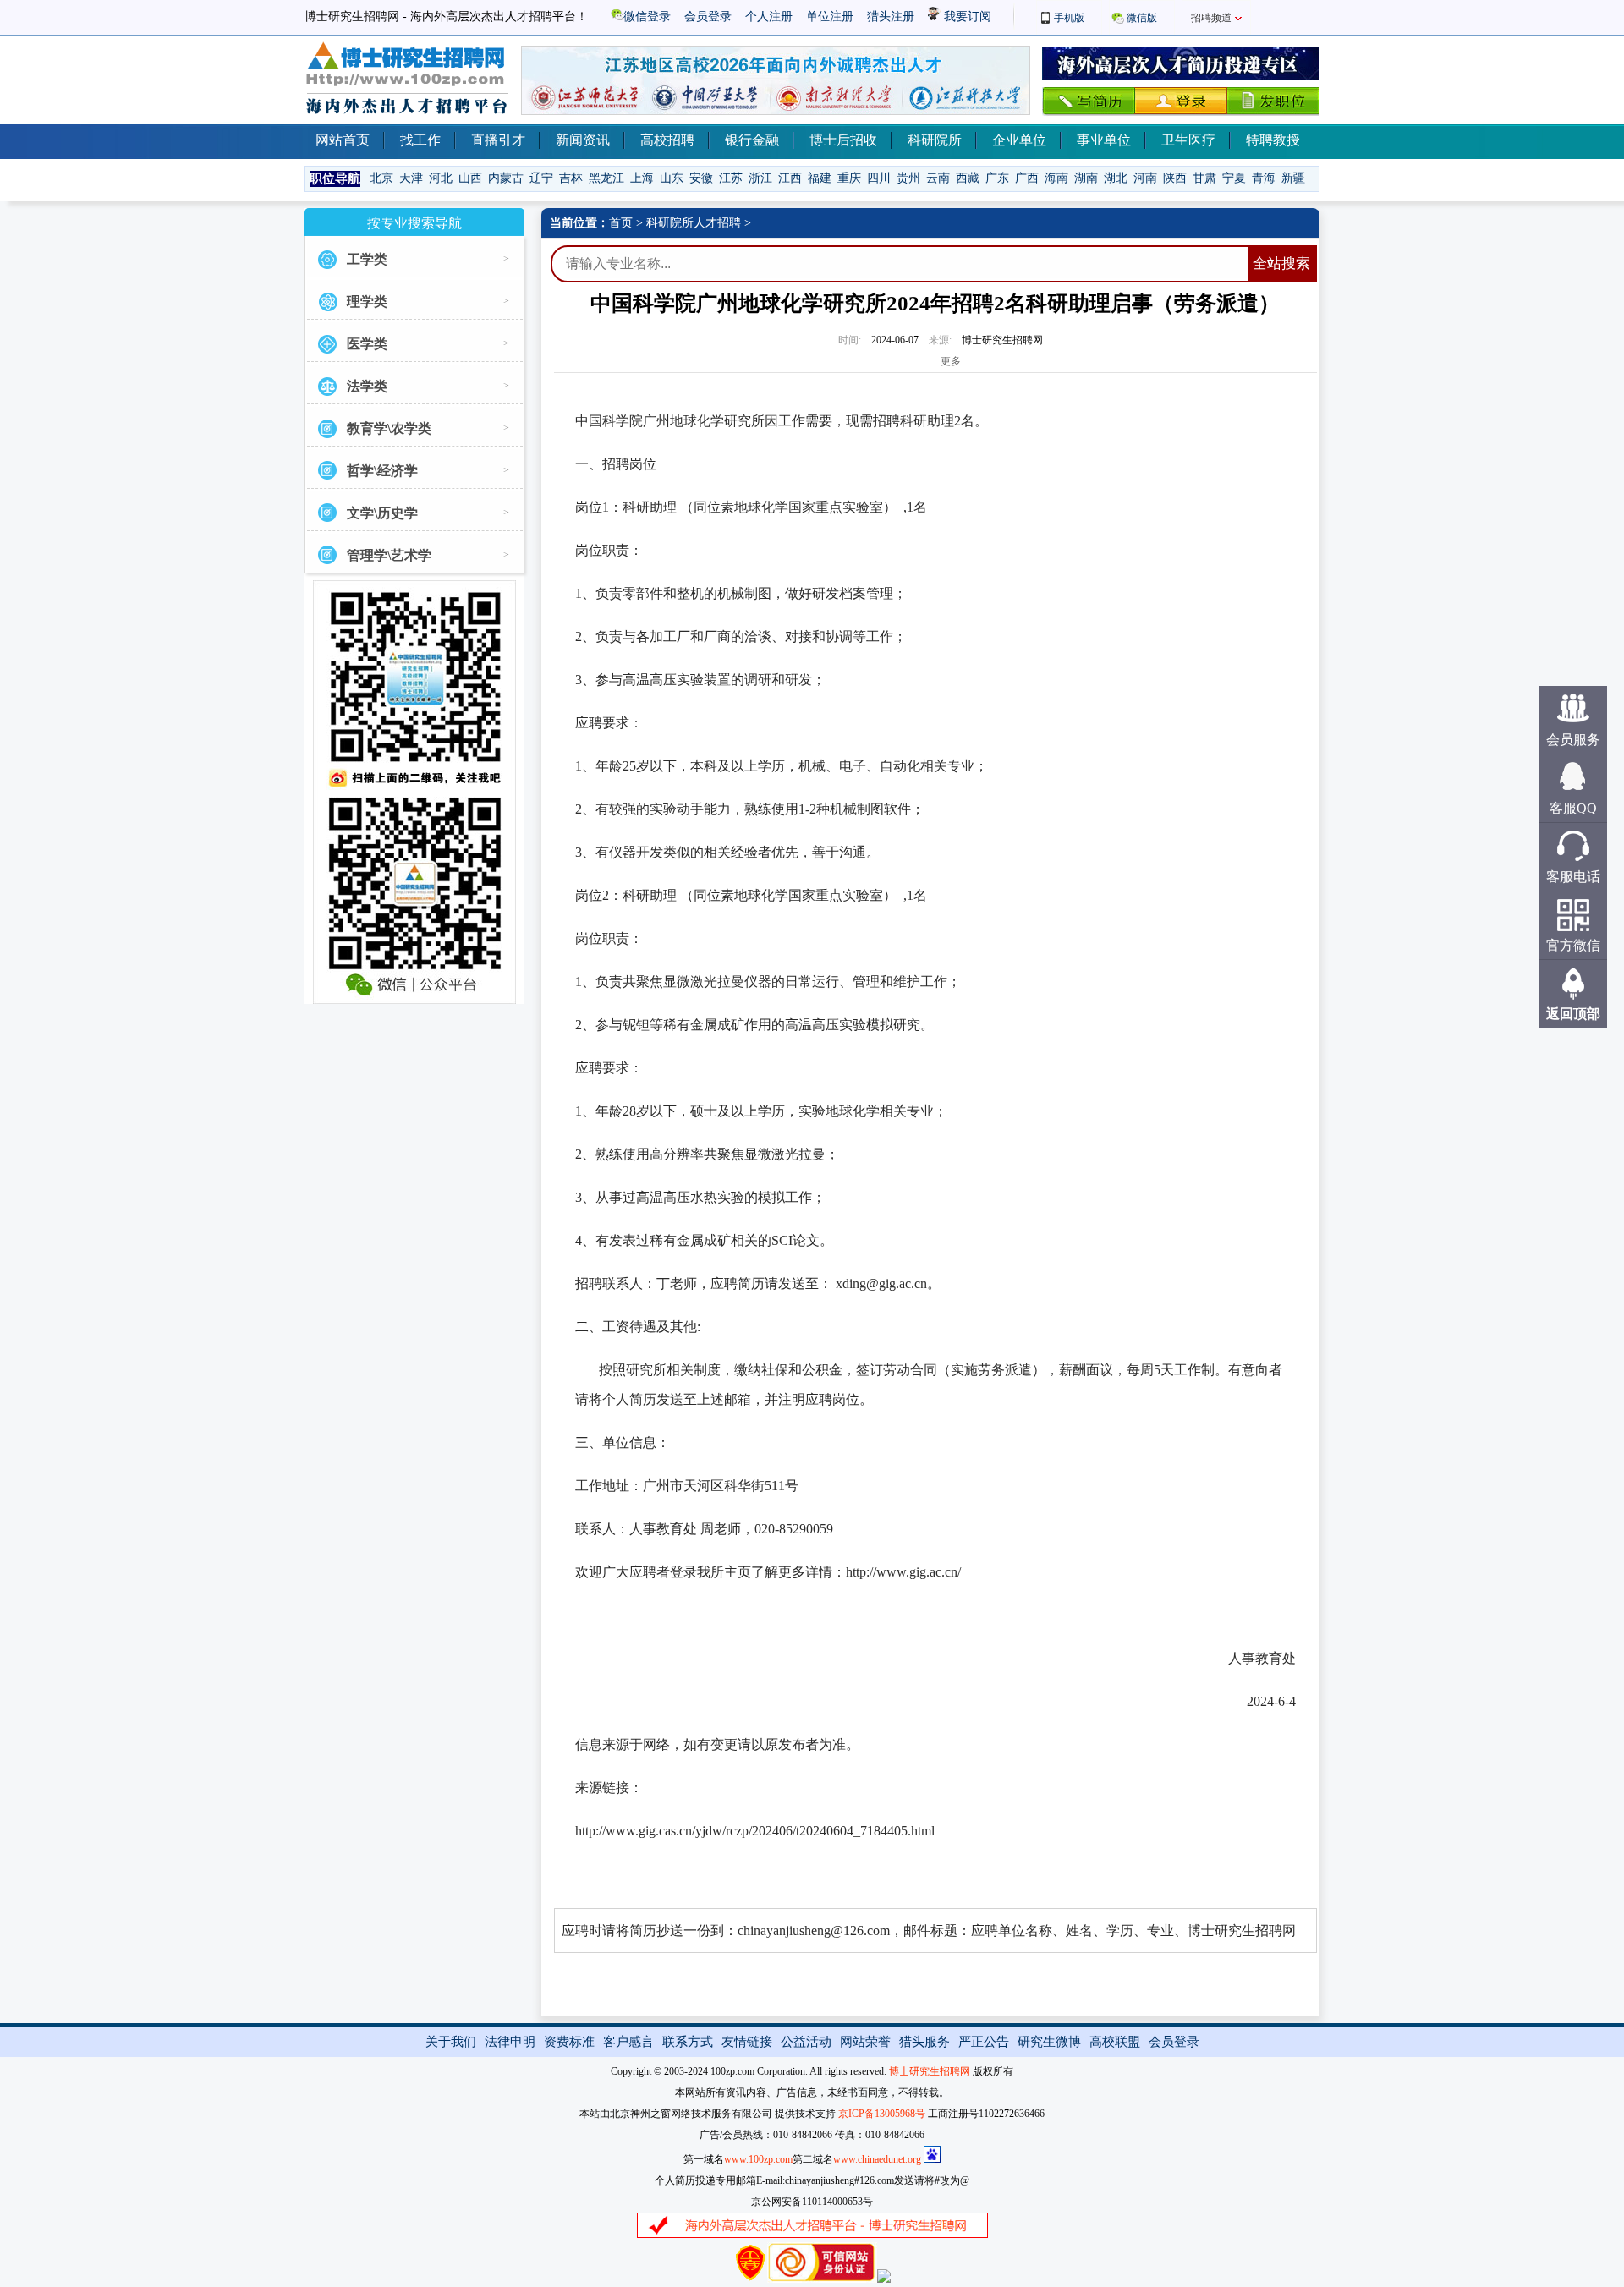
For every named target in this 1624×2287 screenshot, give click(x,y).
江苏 (731, 178)
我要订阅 (966, 16)
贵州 (908, 178)
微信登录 (647, 16)
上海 (642, 178)
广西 (1027, 178)
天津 (411, 178)
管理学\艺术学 (389, 555)
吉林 (571, 178)
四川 (879, 178)
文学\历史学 (382, 513)
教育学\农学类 (389, 428)
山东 (672, 178)
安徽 (701, 178)
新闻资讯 (583, 140)
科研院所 (935, 140)
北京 (381, 178)
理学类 (367, 302)
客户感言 (628, 2042)
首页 (621, 223)
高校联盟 (1115, 2042)
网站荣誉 (865, 2042)
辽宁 (541, 178)
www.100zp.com (758, 2159)
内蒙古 (506, 178)
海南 (1056, 178)
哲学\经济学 (382, 471)
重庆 (849, 178)
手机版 (1069, 18)
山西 (470, 178)
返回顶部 (1573, 1014)
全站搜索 (1281, 263)
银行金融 (752, 140)
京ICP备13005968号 (882, 2114)
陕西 (1175, 178)
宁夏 (1234, 178)
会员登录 (708, 16)
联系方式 (688, 2042)
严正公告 (984, 2042)
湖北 (1116, 178)
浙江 (760, 178)
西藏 (968, 178)
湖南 (1086, 178)
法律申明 (510, 2042)
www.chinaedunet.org (877, 2159)
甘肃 (1204, 178)
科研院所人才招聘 (694, 223)
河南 (1145, 178)
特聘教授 (1273, 140)
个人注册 (769, 16)
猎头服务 (924, 2042)
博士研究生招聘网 (930, 2071)
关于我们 (451, 2042)
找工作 (420, 140)
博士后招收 (843, 140)
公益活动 (806, 2042)
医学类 (367, 344)
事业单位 (1104, 140)
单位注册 (830, 16)
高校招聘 (667, 140)
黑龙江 (606, 178)
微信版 (1142, 18)
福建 (820, 178)
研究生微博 (1049, 2042)
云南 (938, 178)
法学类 (367, 386)
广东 (997, 178)
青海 (1264, 178)
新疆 (1293, 178)
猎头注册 (891, 16)
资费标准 (569, 2042)
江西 (790, 178)
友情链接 (747, 2042)
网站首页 (343, 140)
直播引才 (498, 140)
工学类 (367, 259)
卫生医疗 (1188, 140)
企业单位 (1019, 140)
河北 (441, 178)
